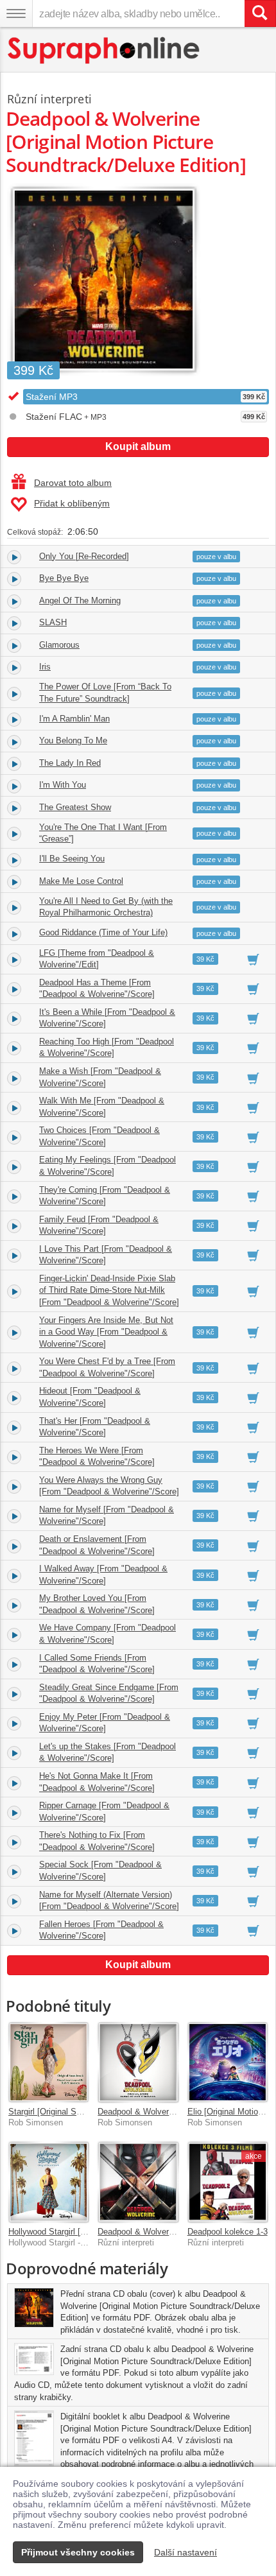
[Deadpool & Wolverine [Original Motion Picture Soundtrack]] (138, 2182)
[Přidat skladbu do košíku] (253, 959)
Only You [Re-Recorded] (84, 556)
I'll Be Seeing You (72, 859)
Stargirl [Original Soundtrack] (62, 2112)
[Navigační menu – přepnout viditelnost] (16, 13)
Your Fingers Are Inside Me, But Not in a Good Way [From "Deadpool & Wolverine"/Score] (106, 1332)
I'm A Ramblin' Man (74, 719)
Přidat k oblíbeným (72, 503)
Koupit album (138, 446)
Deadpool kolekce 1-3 (228, 2232)
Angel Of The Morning (80, 601)
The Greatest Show (75, 807)
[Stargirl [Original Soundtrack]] (48, 2062)
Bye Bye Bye (64, 578)
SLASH (53, 622)
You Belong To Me (73, 740)
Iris (45, 667)
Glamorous (59, 645)
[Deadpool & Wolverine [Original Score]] (138, 2062)
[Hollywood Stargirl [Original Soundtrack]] (48, 2182)
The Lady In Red (70, 763)
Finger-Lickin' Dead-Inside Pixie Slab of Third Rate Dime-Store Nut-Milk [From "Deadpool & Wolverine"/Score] (109, 1290)
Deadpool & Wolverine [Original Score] (169, 2112)
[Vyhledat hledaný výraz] (260, 13)
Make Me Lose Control (81, 881)
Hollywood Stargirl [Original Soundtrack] (82, 2232)
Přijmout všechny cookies (78, 2552)
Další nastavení (185, 2552)
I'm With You (63, 785)
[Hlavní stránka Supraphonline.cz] (104, 50)
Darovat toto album (73, 483)
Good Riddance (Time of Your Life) (103, 932)
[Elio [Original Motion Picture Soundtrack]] (228, 2062)
